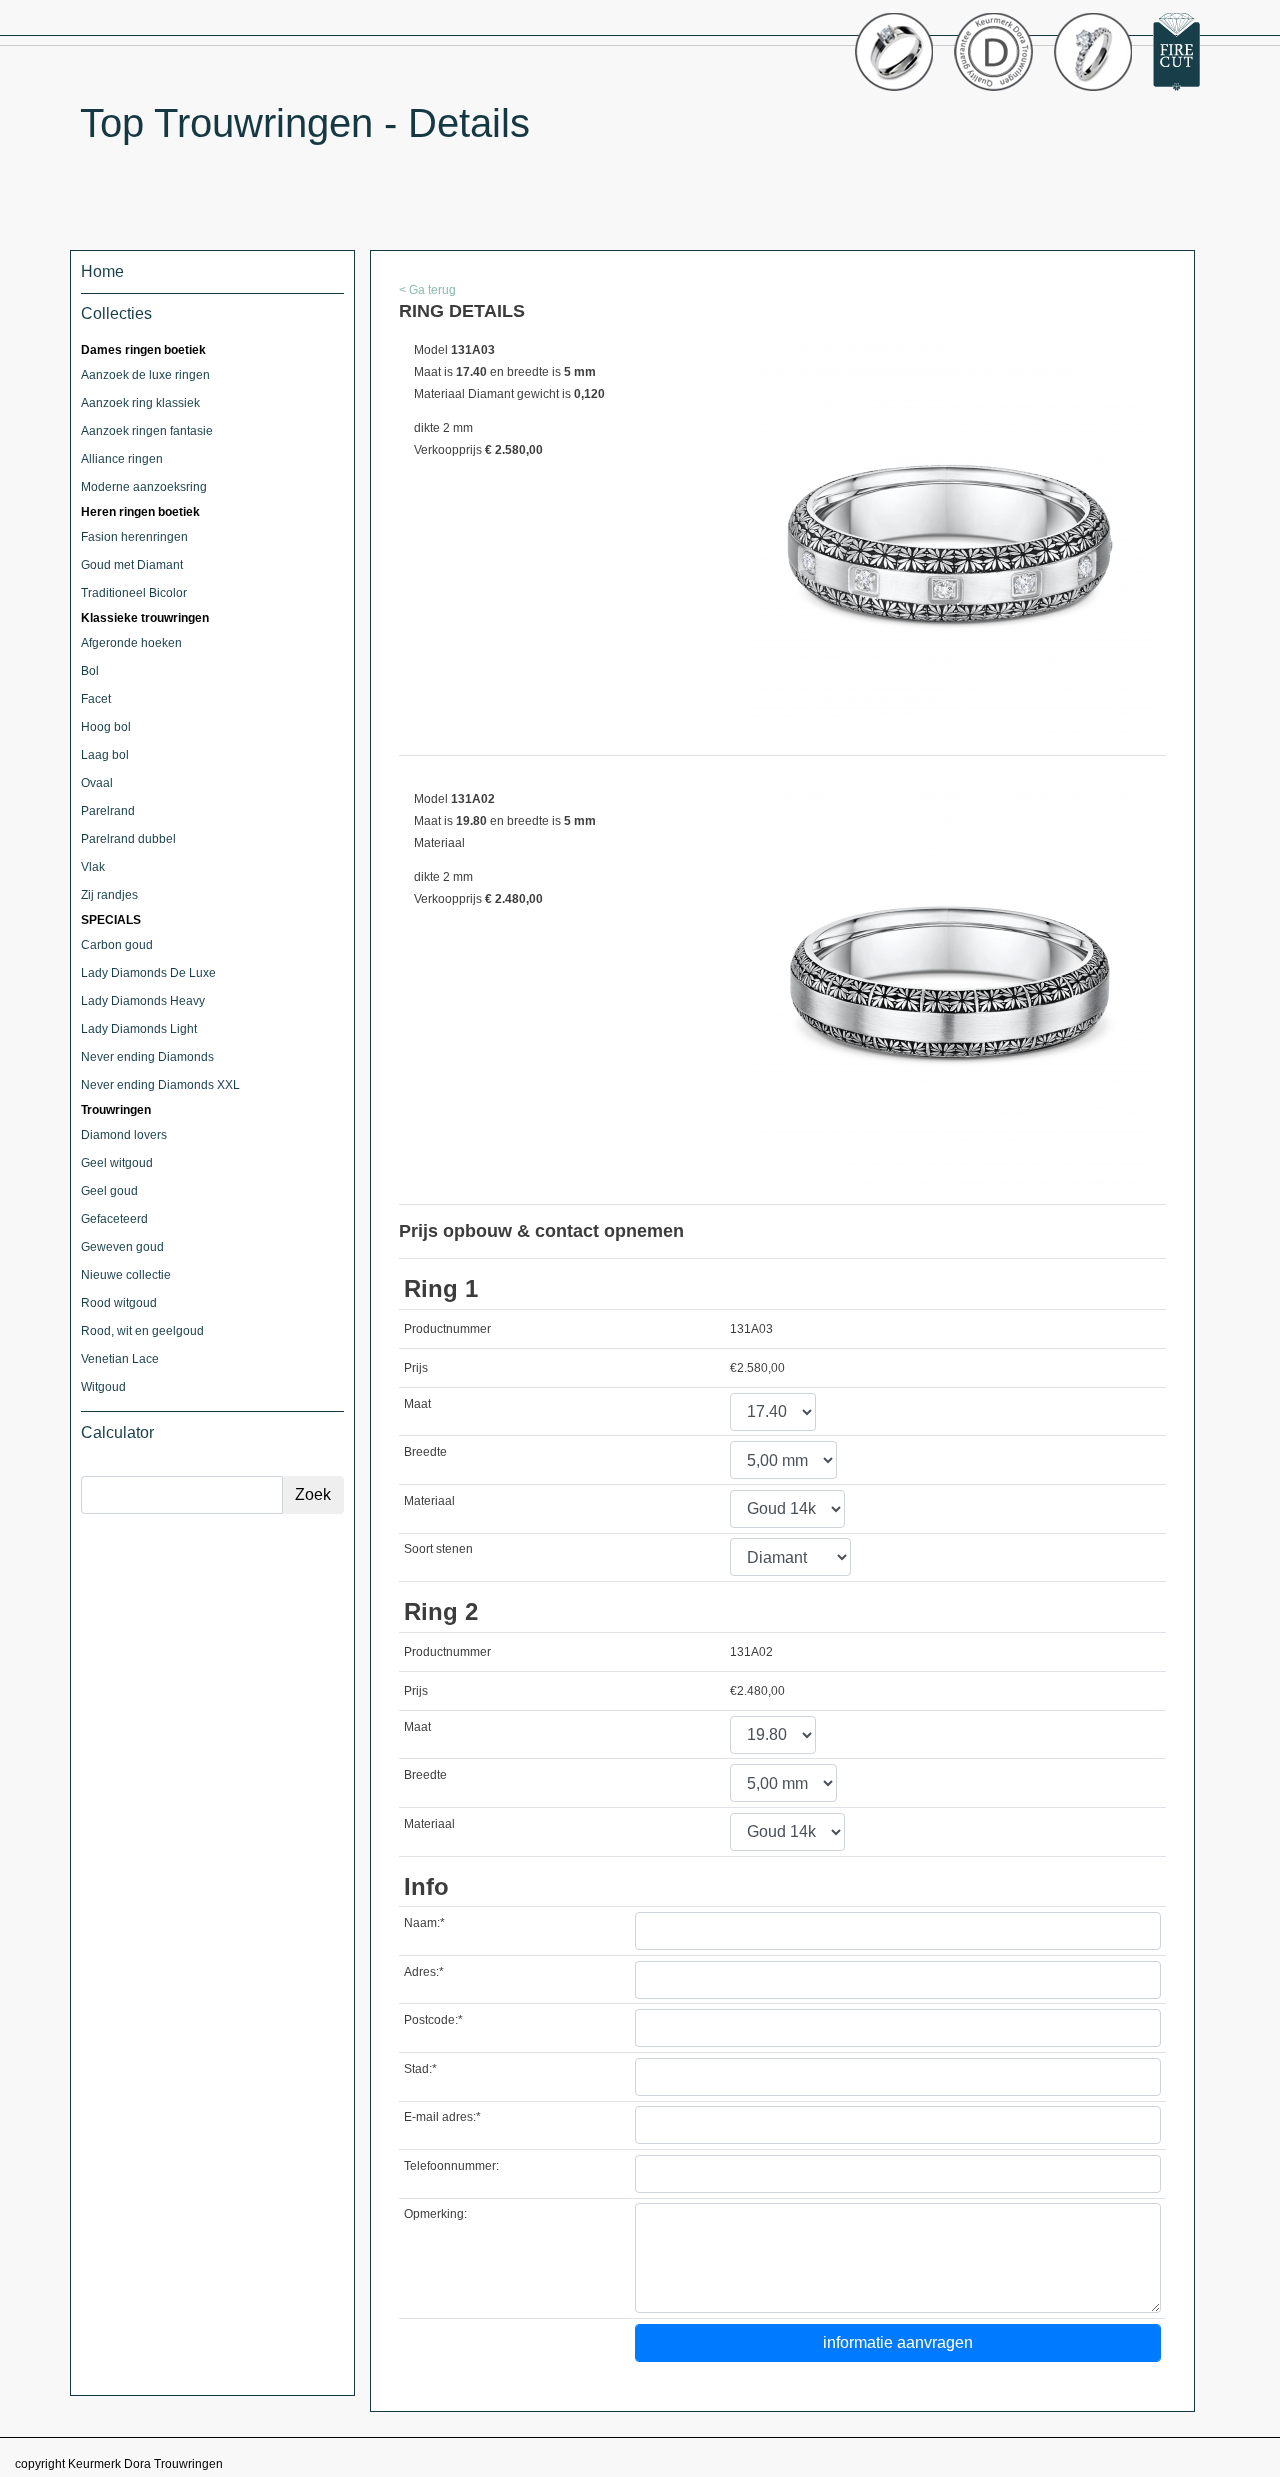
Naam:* (424, 1923)
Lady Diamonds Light (139, 1029)
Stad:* (420, 2069)
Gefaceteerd (114, 1219)
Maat (417, 1404)
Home (102, 271)
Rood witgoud (119, 1303)
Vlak (93, 867)
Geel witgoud (117, 1163)
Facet (96, 699)
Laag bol (105, 755)
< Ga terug (427, 290)
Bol (90, 671)
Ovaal (97, 783)
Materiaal (429, 1501)
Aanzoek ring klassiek (140, 403)
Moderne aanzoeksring (144, 487)
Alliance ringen (122, 459)
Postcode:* (433, 2020)
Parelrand (108, 811)
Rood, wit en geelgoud (142, 1331)
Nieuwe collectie (126, 1275)
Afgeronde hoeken (131, 643)
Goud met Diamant (132, 565)
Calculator (117, 1432)
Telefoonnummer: (451, 2166)
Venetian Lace (120, 1359)
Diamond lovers (124, 1135)
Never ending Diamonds (147, 1057)
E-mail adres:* (442, 2117)
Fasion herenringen (134, 537)
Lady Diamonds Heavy (143, 1001)
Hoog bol (106, 727)
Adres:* (424, 1972)
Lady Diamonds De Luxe (148, 973)
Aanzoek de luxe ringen (145, 375)
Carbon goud (117, 945)
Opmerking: (435, 2214)
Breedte (425, 1452)
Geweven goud (122, 1247)
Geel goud (109, 1191)
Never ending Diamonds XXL (160, 1085)
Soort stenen (438, 1549)
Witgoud (103, 1387)
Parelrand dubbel (128, 839)
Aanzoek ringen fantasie (147, 431)
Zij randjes (109, 895)
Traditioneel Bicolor (134, 593)
